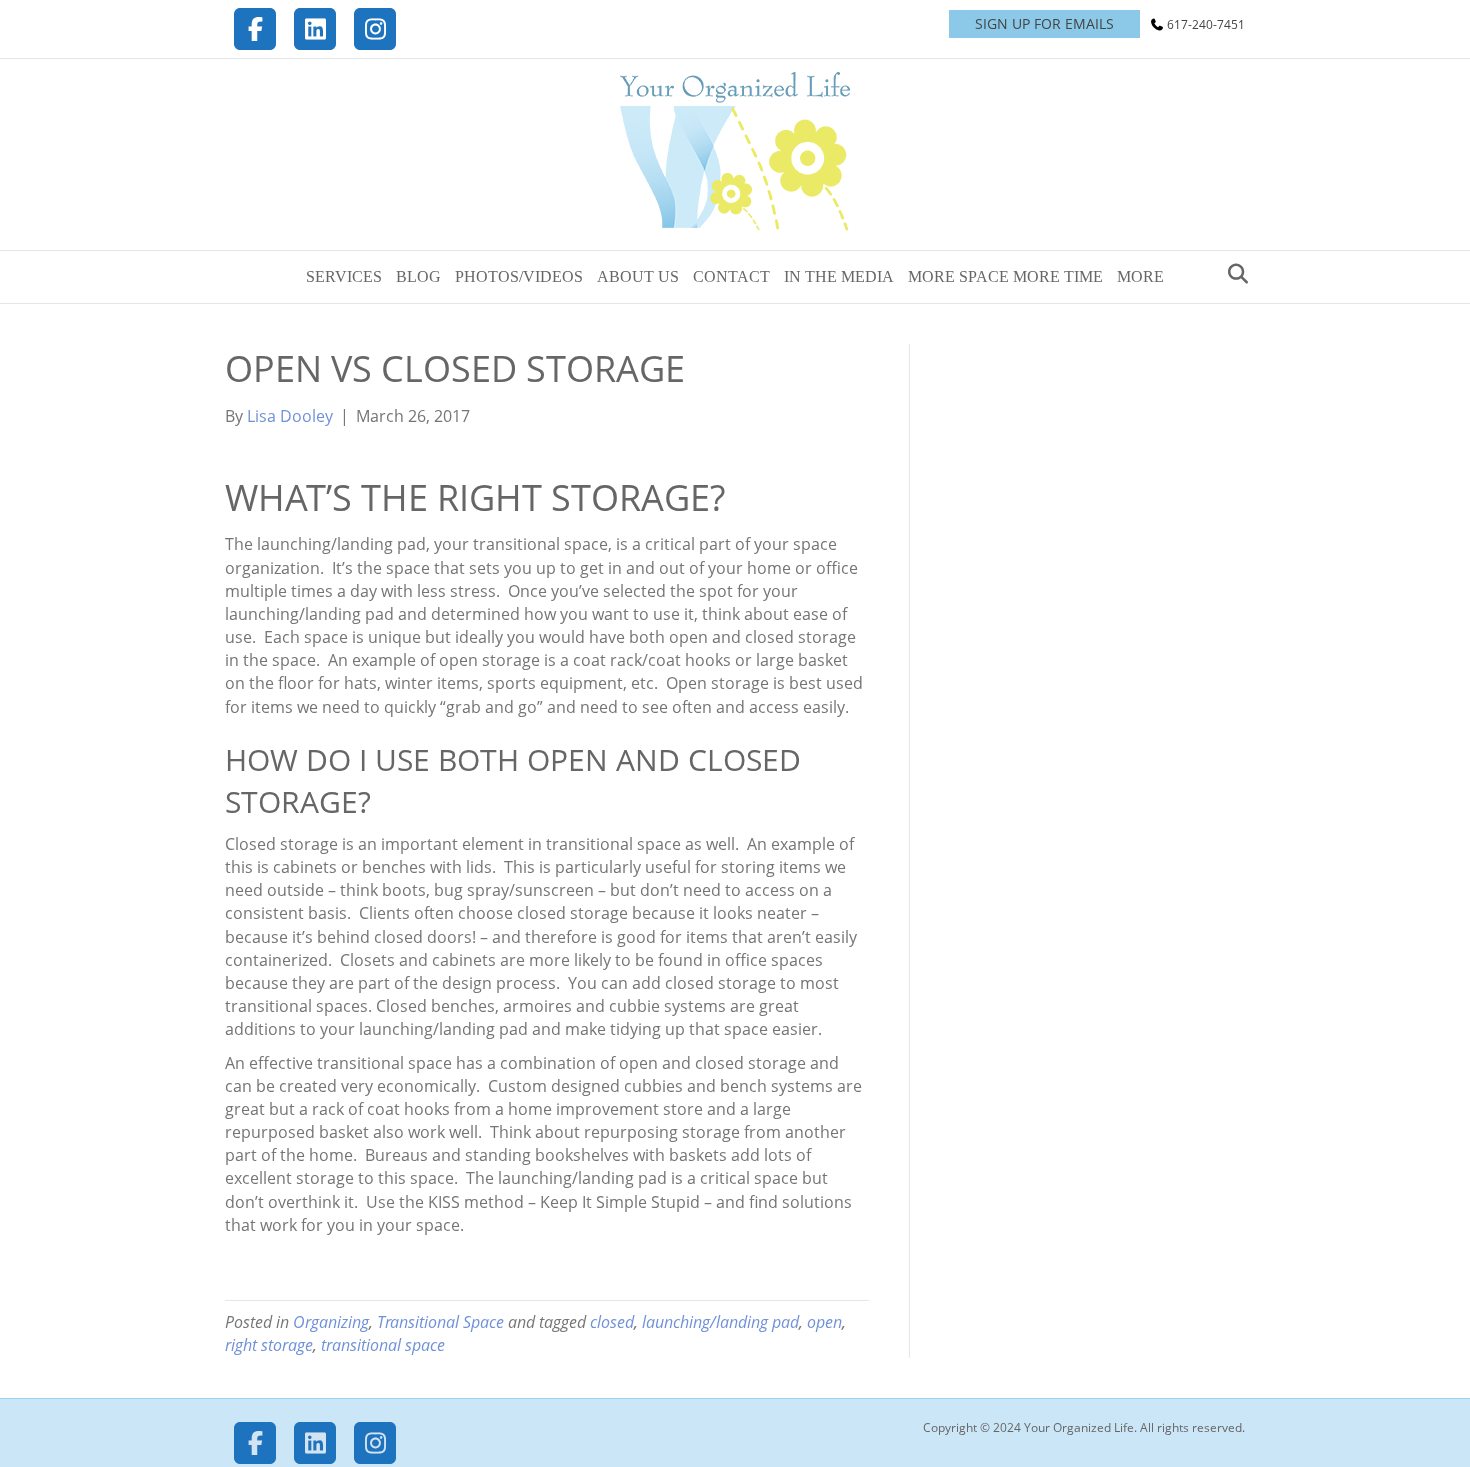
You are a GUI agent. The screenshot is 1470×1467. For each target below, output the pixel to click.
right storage (269, 1345)
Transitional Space (440, 1322)
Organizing (331, 1322)
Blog (418, 276)
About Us (638, 276)
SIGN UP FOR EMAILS (1044, 23)
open (824, 1322)
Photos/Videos (519, 276)
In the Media (839, 276)
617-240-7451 (1206, 24)
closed (612, 1322)
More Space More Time (1005, 276)
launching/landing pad (720, 1322)
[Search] (1232, 274)
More (1140, 276)
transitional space (383, 1345)
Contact (731, 276)
